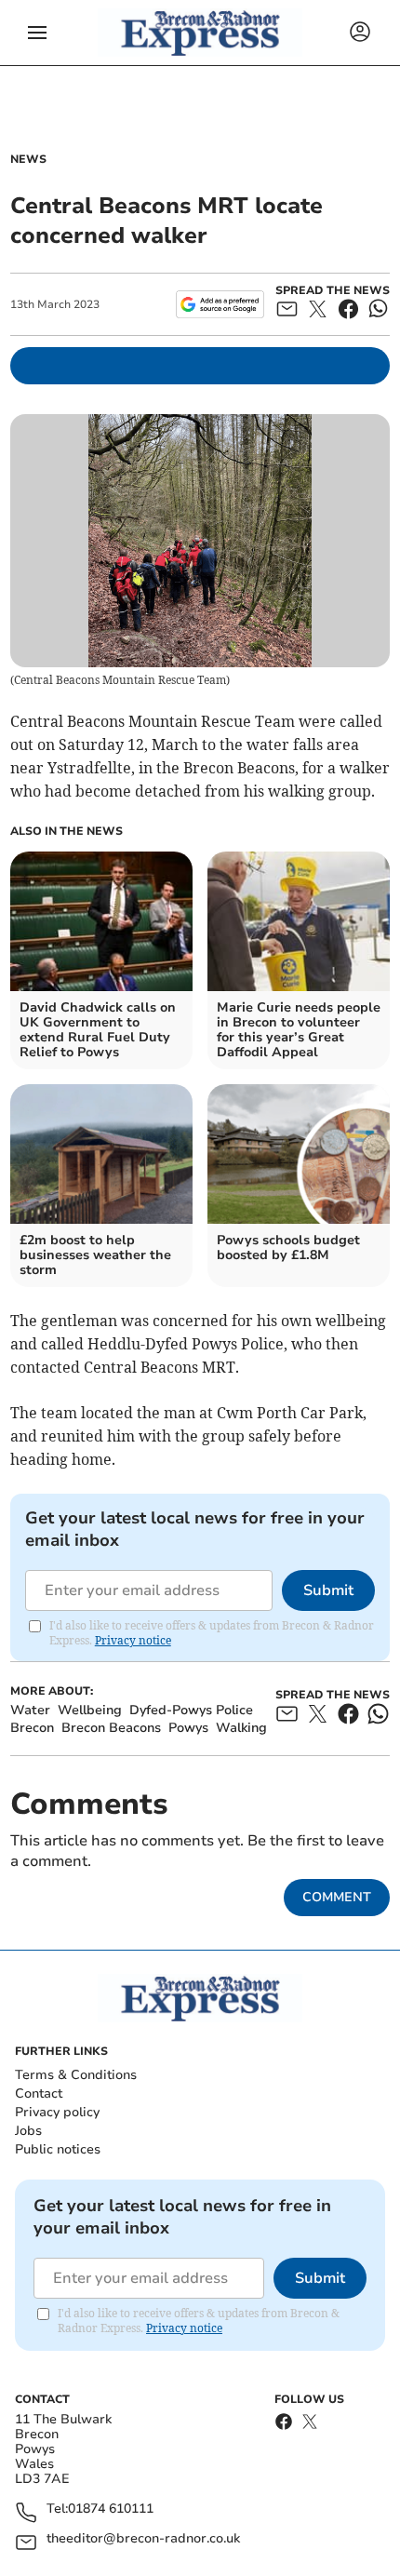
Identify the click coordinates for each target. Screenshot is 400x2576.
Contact (39, 2093)
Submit (328, 1590)
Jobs (28, 2131)
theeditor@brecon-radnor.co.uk (143, 2539)
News (28, 159)
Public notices (58, 2149)
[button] (37, 33)
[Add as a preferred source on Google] (220, 304)
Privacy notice (133, 1640)
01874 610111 (111, 2509)
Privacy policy (57, 2112)
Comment (337, 1897)
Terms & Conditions (76, 2075)
